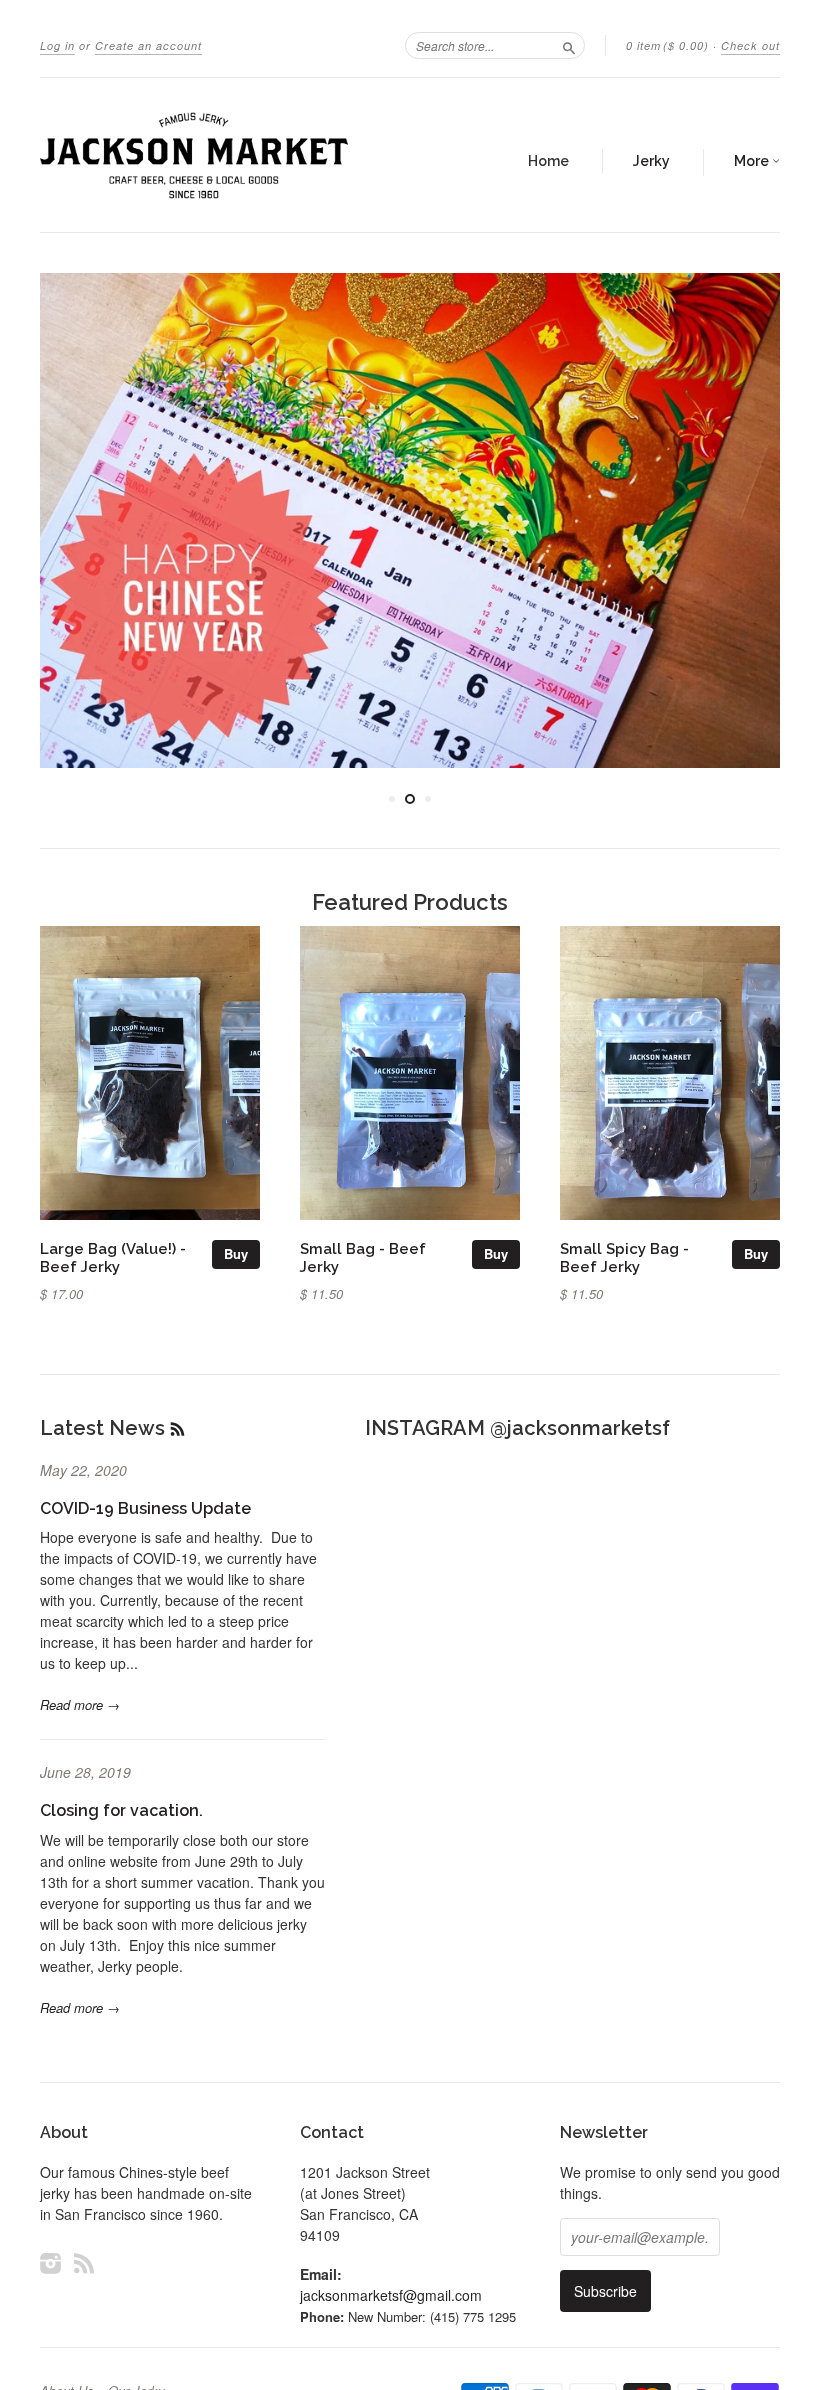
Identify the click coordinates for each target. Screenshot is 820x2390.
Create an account (148, 45)
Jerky (651, 161)
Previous (72, 520)
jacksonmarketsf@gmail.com (391, 2295)
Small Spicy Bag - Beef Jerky (624, 1257)
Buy (236, 1253)
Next (747, 520)
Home (548, 161)
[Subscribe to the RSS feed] (177, 1428)
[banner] (194, 155)
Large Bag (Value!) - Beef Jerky (113, 1257)
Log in (57, 45)
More (753, 161)
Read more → (80, 1704)
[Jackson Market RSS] (84, 2262)
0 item (667, 45)
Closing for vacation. (121, 1810)
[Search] (569, 45)
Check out (750, 45)
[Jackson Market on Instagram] (51, 2262)
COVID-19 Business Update (145, 1508)
